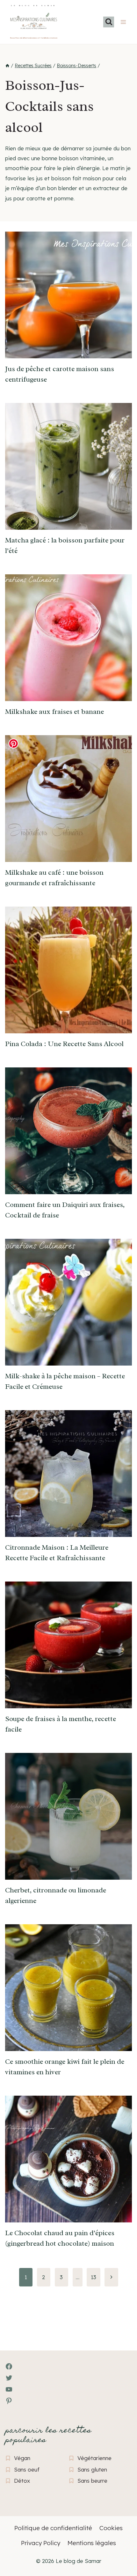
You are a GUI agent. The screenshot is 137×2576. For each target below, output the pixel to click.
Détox (22, 2481)
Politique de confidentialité (53, 2528)
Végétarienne (94, 2458)
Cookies (111, 2528)
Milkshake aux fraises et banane (54, 712)
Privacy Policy (41, 2543)
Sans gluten (92, 2469)
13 (94, 2277)
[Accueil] (7, 66)
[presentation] (68, 295)
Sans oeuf (27, 2469)
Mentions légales (92, 2543)
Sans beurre (92, 2481)
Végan (22, 2458)
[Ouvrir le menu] (123, 22)
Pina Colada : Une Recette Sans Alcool (64, 1044)
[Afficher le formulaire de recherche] (109, 22)
